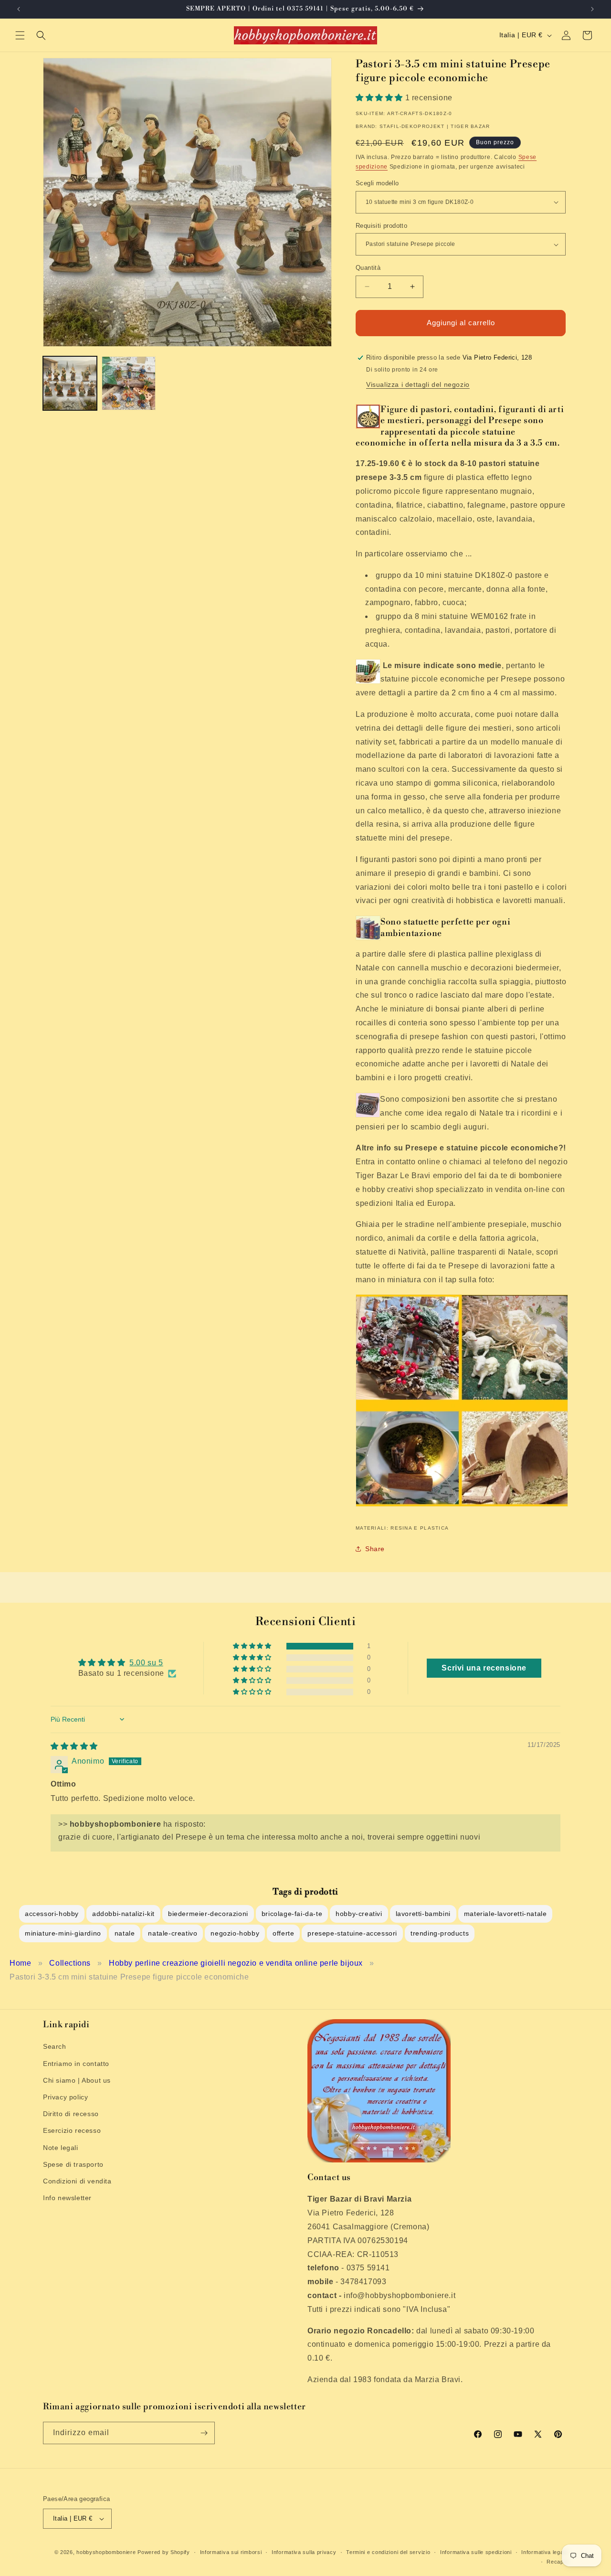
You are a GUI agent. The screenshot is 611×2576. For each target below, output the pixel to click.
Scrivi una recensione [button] (484, 1668)
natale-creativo (173, 1933)
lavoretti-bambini (423, 1914)
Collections (70, 1963)
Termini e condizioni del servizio (388, 2552)
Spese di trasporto (73, 2164)
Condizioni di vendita (77, 2181)
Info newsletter (67, 2198)
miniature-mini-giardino (63, 1933)
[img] (74, 1746)
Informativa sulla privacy (304, 2552)
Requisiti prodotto (381, 226)
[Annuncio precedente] (19, 9)
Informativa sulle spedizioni (476, 2552)
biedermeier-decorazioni (208, 1914)
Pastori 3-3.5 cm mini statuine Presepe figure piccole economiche (129, 1977)
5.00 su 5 (146, 1663)
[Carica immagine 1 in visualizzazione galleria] (70, 383)
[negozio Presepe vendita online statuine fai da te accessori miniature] (462, 1506)
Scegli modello (377, 183)
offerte (283, 1933)
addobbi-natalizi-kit (123, 1914)
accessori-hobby (52, 1914)
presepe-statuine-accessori (352, 1933)
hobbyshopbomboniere (106, 2552)
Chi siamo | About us (77, 2080)
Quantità (368, 268)
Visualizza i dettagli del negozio (418, 384)
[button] (20, 35)
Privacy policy (65, 2097)
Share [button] (375, 1549)
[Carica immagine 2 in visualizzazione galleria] (129, 383)
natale (125, 1933)
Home (20, 1963)
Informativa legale (545, 2552)
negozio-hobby (235, 1933)
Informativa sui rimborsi (231, 2552)
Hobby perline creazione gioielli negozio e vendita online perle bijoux (236, 1963)
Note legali (61, 2148)
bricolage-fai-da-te (292, 1914)
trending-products (440, 1933)
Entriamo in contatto (76, 2064)
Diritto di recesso (71, 2114)
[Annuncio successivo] (592, 9)
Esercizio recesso (72, 2130)
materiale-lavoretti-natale (506, 1914)
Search (55, 2046)
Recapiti (557, 2562)
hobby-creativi (359, 1914)
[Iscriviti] (204, 2433)
